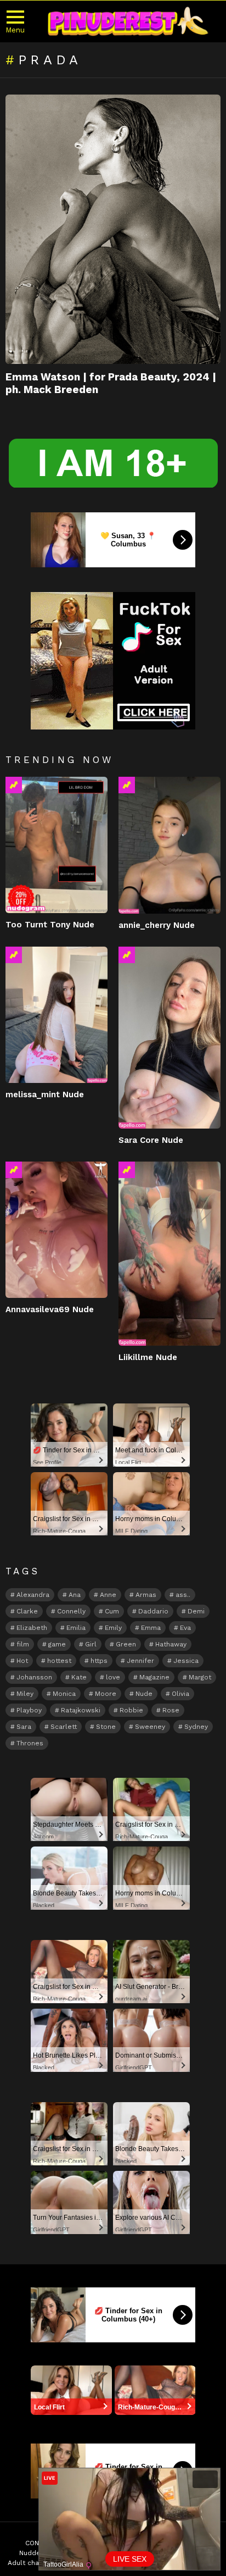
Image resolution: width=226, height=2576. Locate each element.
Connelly (71, 1611)
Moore (106, 1694)
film (23, 1644)
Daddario (153, 1611)
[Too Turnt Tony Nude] (56, 845)
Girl (91, 1644)
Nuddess (34, 2553)
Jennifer (140, 1661)
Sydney (196, 1727)
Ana (75, 1595)
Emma (151, 1628)
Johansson (34, 1677)
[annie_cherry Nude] (169, 845)
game (57, 1644)
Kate (79, 1677)
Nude (144, 1694)
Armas (146, 1595)
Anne (108, 1595)
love (113, 1677)
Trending (14, 785)
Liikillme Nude (148, 1357)
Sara (24, 1727)
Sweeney (150, 1727)
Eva (185, 1628)
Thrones (30, 1743)
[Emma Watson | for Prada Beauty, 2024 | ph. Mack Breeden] (113, 229)
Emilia (76, 1628)
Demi (196, 1611)
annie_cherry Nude (157, 925)
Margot (200, 1677)
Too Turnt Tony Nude (50, 925)
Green (126, 1644)
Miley (25, 1694)
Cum (112, 1611)
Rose (171, 1710)
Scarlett (64, 1727)
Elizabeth (32, 1628)
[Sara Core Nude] (169, 1037)
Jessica (186, 1661)
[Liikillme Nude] (169, 1254)
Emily (113, 1628)
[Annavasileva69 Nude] (56, 1230)
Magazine (154, 1677)
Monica (64, 1694)
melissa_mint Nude (45, 1094)
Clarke (27, 1611)
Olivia (180, 1694)
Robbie (131, 1710)
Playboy (29, 1710)
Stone (106, 1727)
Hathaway (171, 1644)
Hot (22, 1661)
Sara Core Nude (151, 1140)
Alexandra (33, 1595)
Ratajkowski (81, 1710)
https (99, 1661)
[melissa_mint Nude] (56, 1015)
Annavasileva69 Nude (50, 1309)
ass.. (183, 1595)
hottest (59, 1661)
